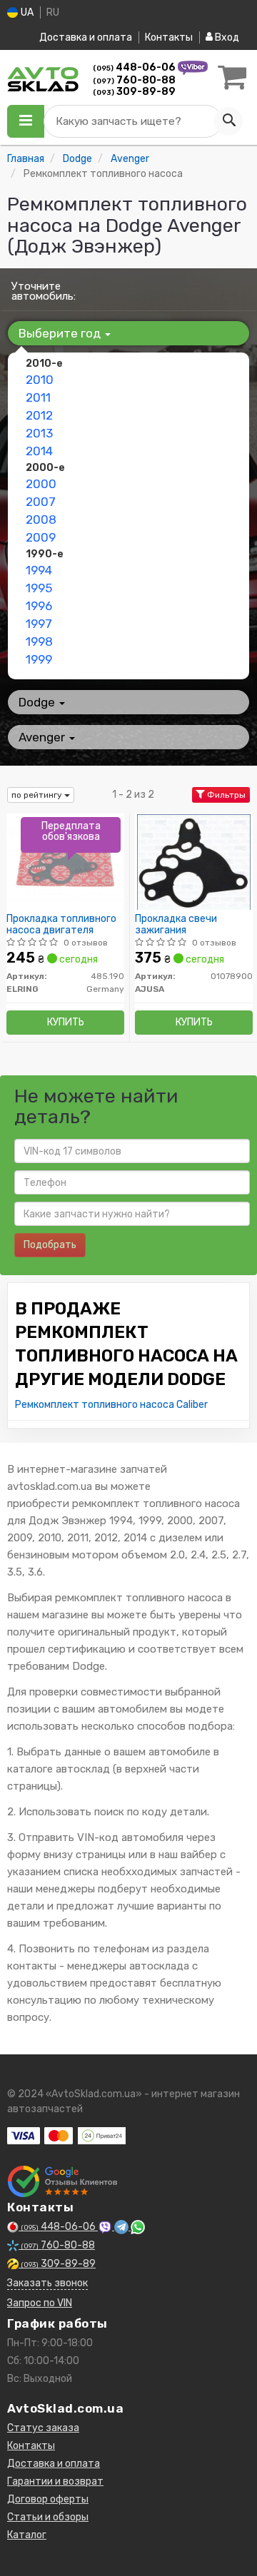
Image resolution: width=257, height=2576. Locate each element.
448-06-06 (135, 67)
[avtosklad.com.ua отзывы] (62, 2181)
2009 (41, 537)
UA (26, 12)
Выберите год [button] (61, 333)
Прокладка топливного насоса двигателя (61, 924)
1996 (39, 606)
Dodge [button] (38, 702)
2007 (41, 502)
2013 (39, 433)
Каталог (27, 2535)
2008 (41, 519)
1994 (39, 570)
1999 (39, 659)
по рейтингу (38, 795)
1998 (39, 642)
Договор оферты (48, 2499)
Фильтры (225, 795)
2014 (39, 451)
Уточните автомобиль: (44, 291)
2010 (40, 380)
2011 (38, 397)
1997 (39, 624)
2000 (41, 484)
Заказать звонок (47, 2283)
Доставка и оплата (86, 37)
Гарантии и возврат (55, 2481)
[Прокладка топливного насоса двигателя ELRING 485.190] (65, 862)
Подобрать (50, 1245)
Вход (226, 37)
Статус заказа (43, 2428)
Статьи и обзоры (48, 2517)
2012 (39, 415)
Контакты (169, 37)
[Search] (228, 121)
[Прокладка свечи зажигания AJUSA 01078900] (194, 862)
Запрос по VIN (40, 2303)
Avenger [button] (43, 737)
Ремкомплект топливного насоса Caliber (111, 1405)
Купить (66, 1022)
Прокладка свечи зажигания (176, 924)
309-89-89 (134, 92)
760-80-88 (134, 80)
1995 (39, 588)
